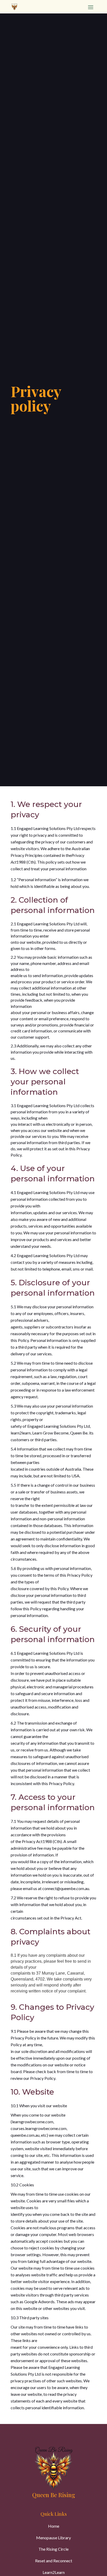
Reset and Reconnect (54, 2561)
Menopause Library (53, 2538)
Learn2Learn (54, 2572)
